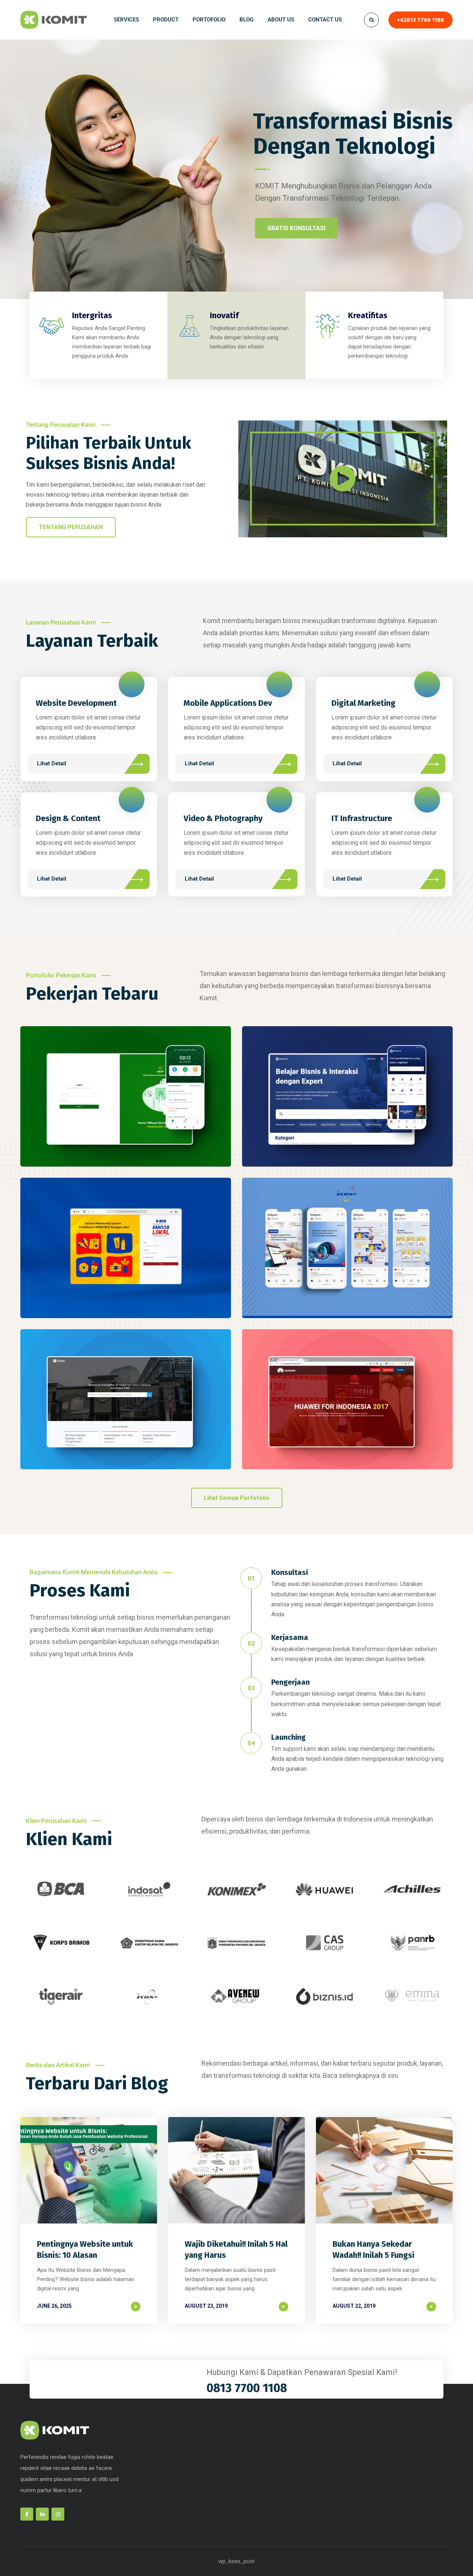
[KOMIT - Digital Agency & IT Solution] (54, 20)
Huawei (347, 1407)
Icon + (347, 1256)
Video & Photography (223, 818)
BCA (126, 1256)
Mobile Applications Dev (228, 703)
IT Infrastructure (362, 818)
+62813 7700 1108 (421, 20)
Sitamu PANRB (126, 1407)
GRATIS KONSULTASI (296, 228)
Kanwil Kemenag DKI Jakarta (126, 1104)
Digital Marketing (363, 703)
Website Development (76, 703)
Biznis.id (347, 1104)
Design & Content (68, 818)
